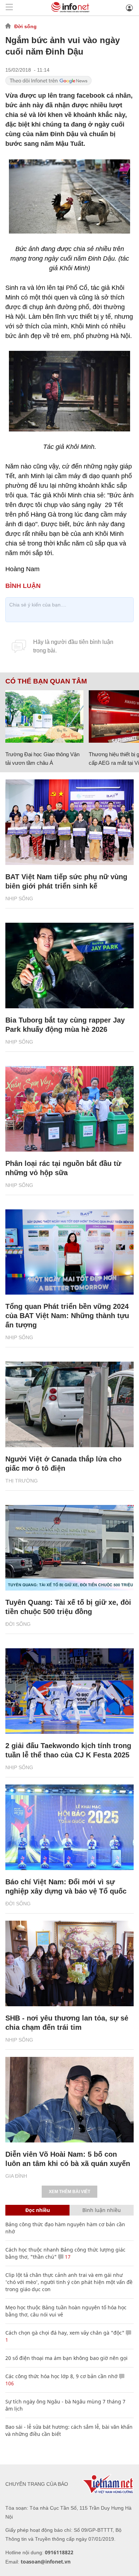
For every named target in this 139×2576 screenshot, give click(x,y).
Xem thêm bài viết (69, 2192)
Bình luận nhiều (102, 2210)
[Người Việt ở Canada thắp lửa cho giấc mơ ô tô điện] (69, 1404)
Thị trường (22, 1481)
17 (67, 2257)
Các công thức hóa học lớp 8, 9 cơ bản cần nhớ (61, 2376)
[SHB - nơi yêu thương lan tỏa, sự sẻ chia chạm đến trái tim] (69, 1963)
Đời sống (25, 26)
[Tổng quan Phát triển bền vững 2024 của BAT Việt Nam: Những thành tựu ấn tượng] (69, 1252)
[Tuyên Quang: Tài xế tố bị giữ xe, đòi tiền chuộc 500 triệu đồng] (69, 1548)
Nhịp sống (19, 898)
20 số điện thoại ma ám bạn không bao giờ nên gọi (66, 2358)
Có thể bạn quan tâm (46, 681)
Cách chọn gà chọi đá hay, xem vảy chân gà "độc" (65, 2333)
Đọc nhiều (38, 2210)
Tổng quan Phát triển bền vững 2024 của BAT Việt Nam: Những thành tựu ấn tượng (67, 1316)
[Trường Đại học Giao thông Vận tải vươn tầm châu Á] (44, 716)
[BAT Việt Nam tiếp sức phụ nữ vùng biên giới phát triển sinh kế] (69, 822)
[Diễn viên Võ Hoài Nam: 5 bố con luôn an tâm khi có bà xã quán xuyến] (69, 2100)
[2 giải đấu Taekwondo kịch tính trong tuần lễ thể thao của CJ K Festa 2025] (69, 1691)
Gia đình (16, 2176)
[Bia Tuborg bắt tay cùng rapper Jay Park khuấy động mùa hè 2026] (69, 966)
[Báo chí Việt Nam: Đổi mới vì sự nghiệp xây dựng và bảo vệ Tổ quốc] (69, 1827)
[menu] (9, 8)
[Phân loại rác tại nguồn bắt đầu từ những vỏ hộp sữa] (69, 1109)
